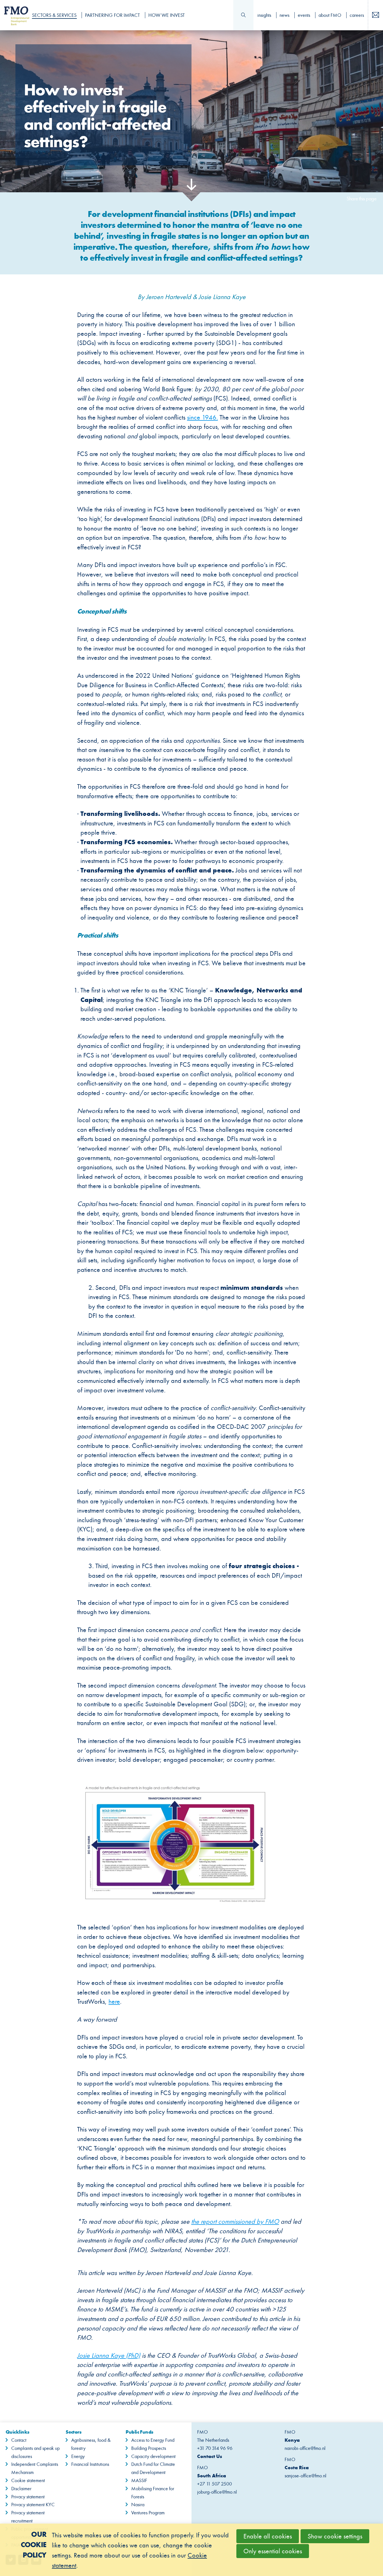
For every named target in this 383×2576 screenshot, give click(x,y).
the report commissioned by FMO (235, 2221)
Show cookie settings (335, 2536)
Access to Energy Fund (153, 2440)
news (284, 15)
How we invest (167, 15)
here (114, 2001)
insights (264, 15)
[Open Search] (243, 15)
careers (357, 15)
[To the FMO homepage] (14, 15)
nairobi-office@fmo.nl (305, 2448)
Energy (78, 2456)
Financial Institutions (90, 2464)
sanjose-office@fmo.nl (305, 2476)
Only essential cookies (273, 2551)
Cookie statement (28, 2480)
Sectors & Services (54, 15)
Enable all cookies (268, 2536)
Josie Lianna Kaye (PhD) (109, 2355)
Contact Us (210, 2456)
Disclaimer (21, 2489)
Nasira (138, 2505)
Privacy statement (28, 2497)
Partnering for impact (112, 15)
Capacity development (153, 2456)
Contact (19, 2440)
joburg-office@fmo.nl (217, 2492)
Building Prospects (149, 2448)
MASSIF (139, 2480)
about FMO (330, 15)
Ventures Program (148, 2513)
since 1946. (202, 417)
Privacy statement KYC (33, 2505)
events (304, 15)
